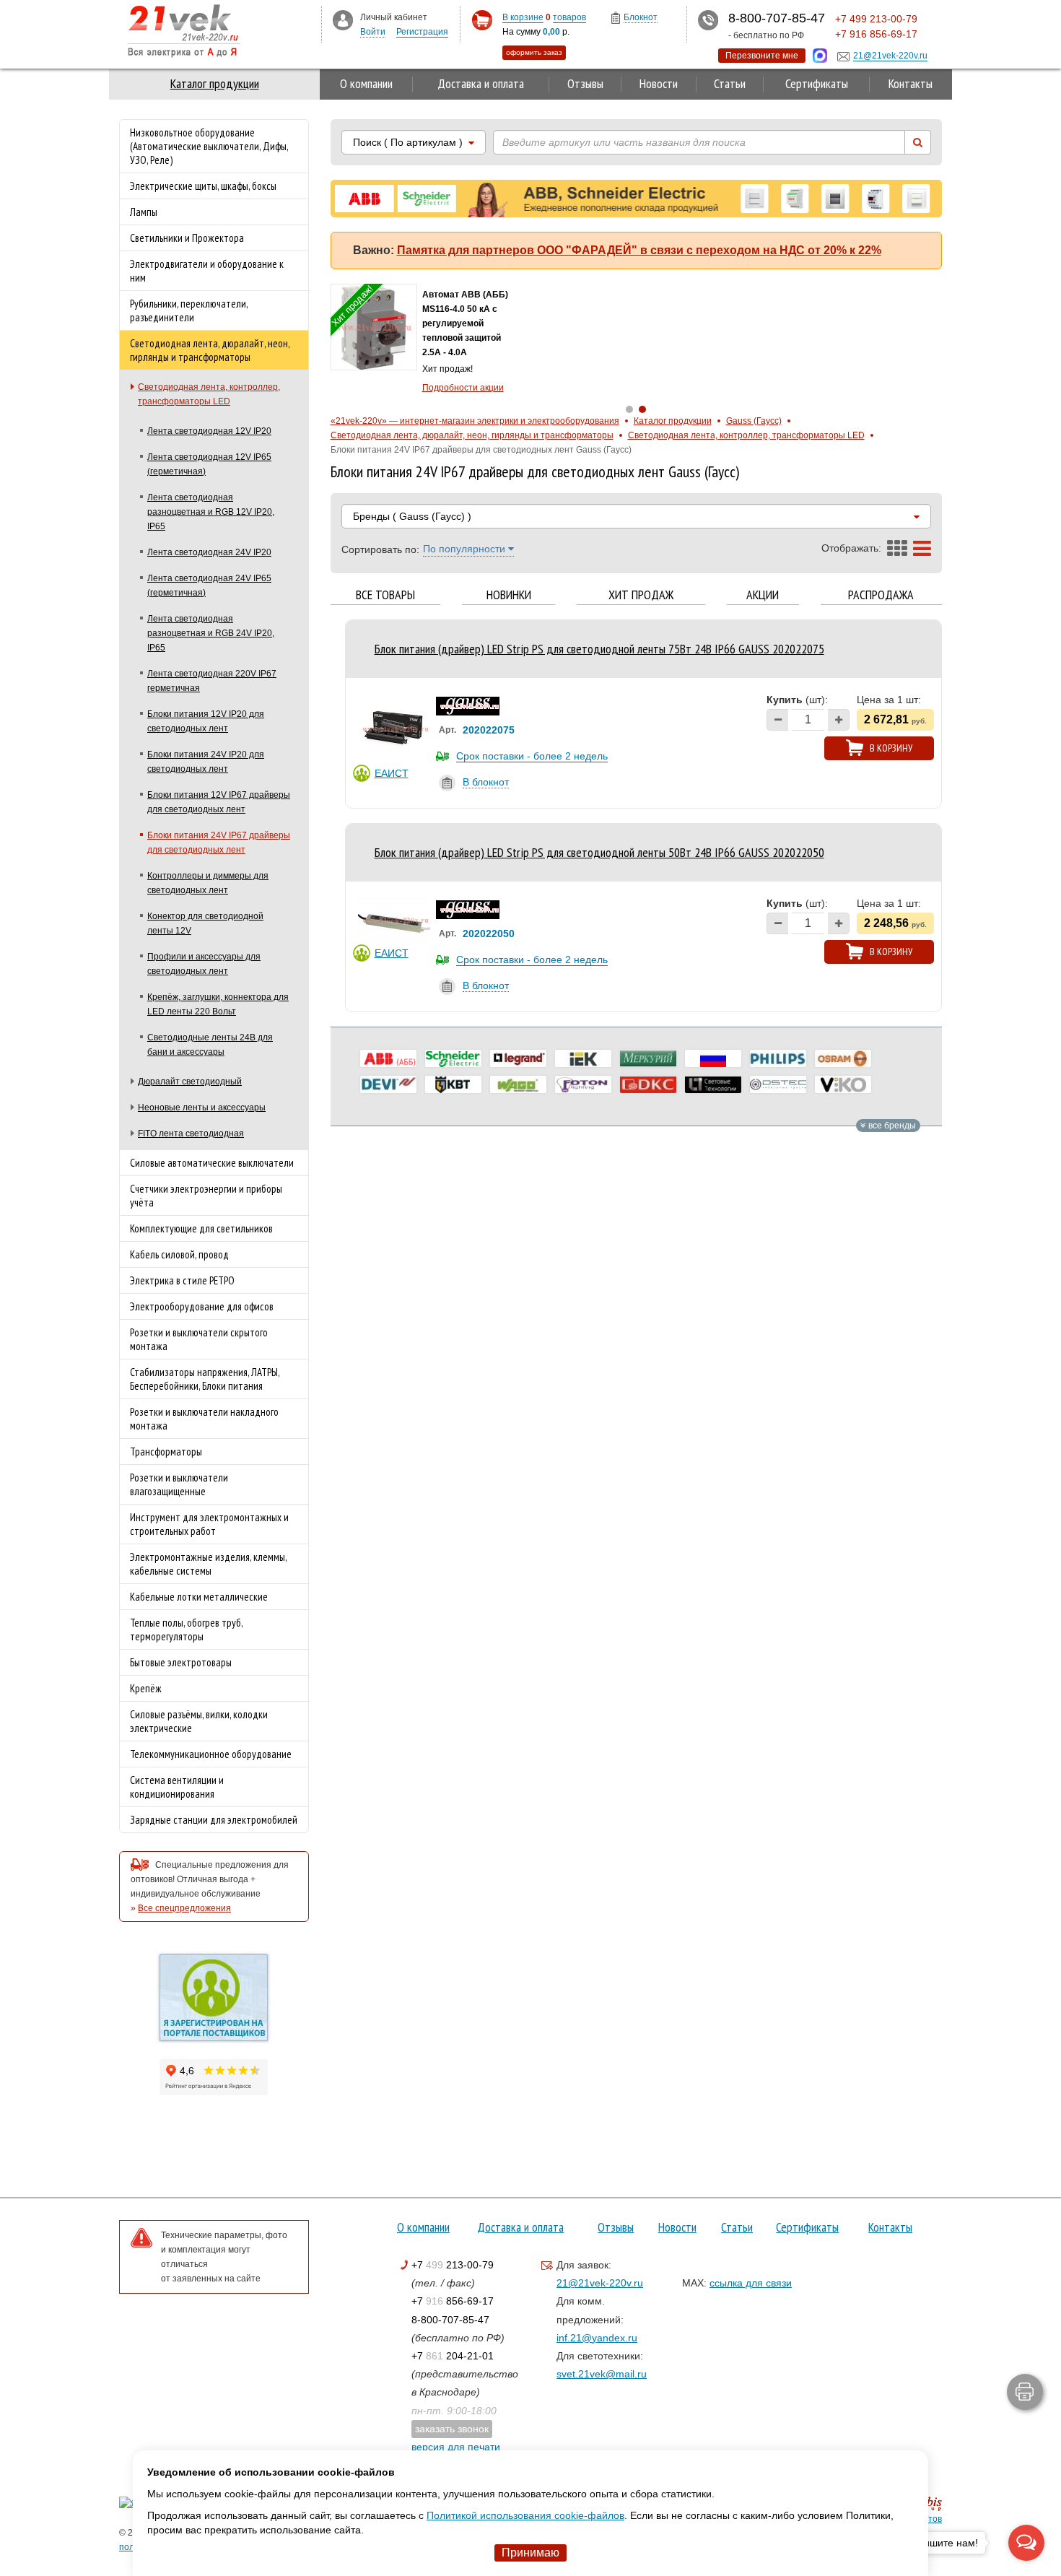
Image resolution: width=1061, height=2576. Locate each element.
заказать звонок (452, 2429)
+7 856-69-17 (453, 2301)
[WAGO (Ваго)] (518, 1084)
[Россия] (713, 1058)
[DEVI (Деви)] (388, 1084)
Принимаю (530, 2553)
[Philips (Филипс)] (778, 1058)
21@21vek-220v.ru (600, 2283)
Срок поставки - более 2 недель (532, 756)
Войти (373, 32)
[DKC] (648, 1084)
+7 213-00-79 (453, 2265)
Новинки (509, 595)
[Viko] (843, 1084)
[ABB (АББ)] (388, 1058)
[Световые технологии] (713, 1084)
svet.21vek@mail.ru (602, 2374)
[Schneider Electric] (453, 1058)
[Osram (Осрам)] (843, 1058)
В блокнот (486, 782)
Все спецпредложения (184, 1908)
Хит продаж (641, 595)
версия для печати (456, 2447)
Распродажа (881, 595)
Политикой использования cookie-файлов (525, 2515)
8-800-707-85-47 (450, 2320)
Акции (763, 595)
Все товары (385, 595)
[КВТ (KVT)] (453, 1084)
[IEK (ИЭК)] (583, 1058)
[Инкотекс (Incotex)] (648, 1058)
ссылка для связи (751, 2283)
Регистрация (422, 32)
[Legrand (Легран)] (518, 1058)
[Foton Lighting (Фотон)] (583, 1084)
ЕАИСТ (392, 773)
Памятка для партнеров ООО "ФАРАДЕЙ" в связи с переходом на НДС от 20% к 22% (639, 250)
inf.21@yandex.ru (597, 2338)
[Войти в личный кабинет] (343, 19)
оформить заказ (534, 52)
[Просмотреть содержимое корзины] (482, 21)
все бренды (891, 1126)
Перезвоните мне (762, 56)
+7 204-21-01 (453, 2356)
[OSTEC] (778, 1084)
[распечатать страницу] (1025, 2392)
